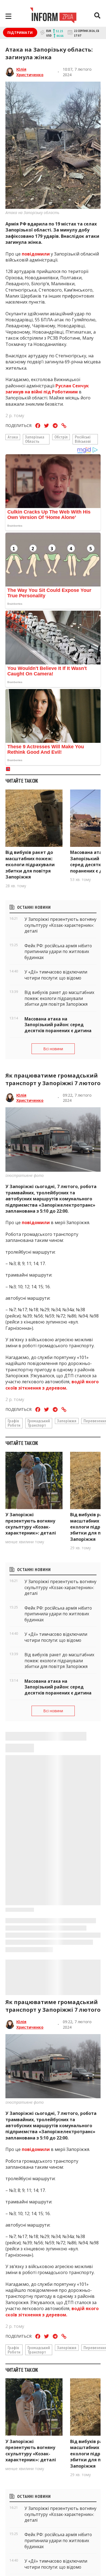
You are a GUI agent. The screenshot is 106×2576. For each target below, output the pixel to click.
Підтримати (20, 32)
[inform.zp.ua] (53, 16)
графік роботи (14, 1423)
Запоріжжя (67, 1421)
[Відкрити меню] (8, 16)
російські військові (83, 439)
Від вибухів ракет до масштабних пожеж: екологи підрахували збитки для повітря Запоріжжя (30, 865)
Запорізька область (35, 439)
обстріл (61, 437)
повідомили (36, 254)
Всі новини (53, 1049)
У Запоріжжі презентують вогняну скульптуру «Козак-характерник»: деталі (31, 1524)
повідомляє (35, 2534)
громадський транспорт (39, 1423)
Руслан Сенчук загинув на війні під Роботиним (47, 389)
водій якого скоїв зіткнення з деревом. (52, 1385)
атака (13, 437)
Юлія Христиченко (30, 72)
